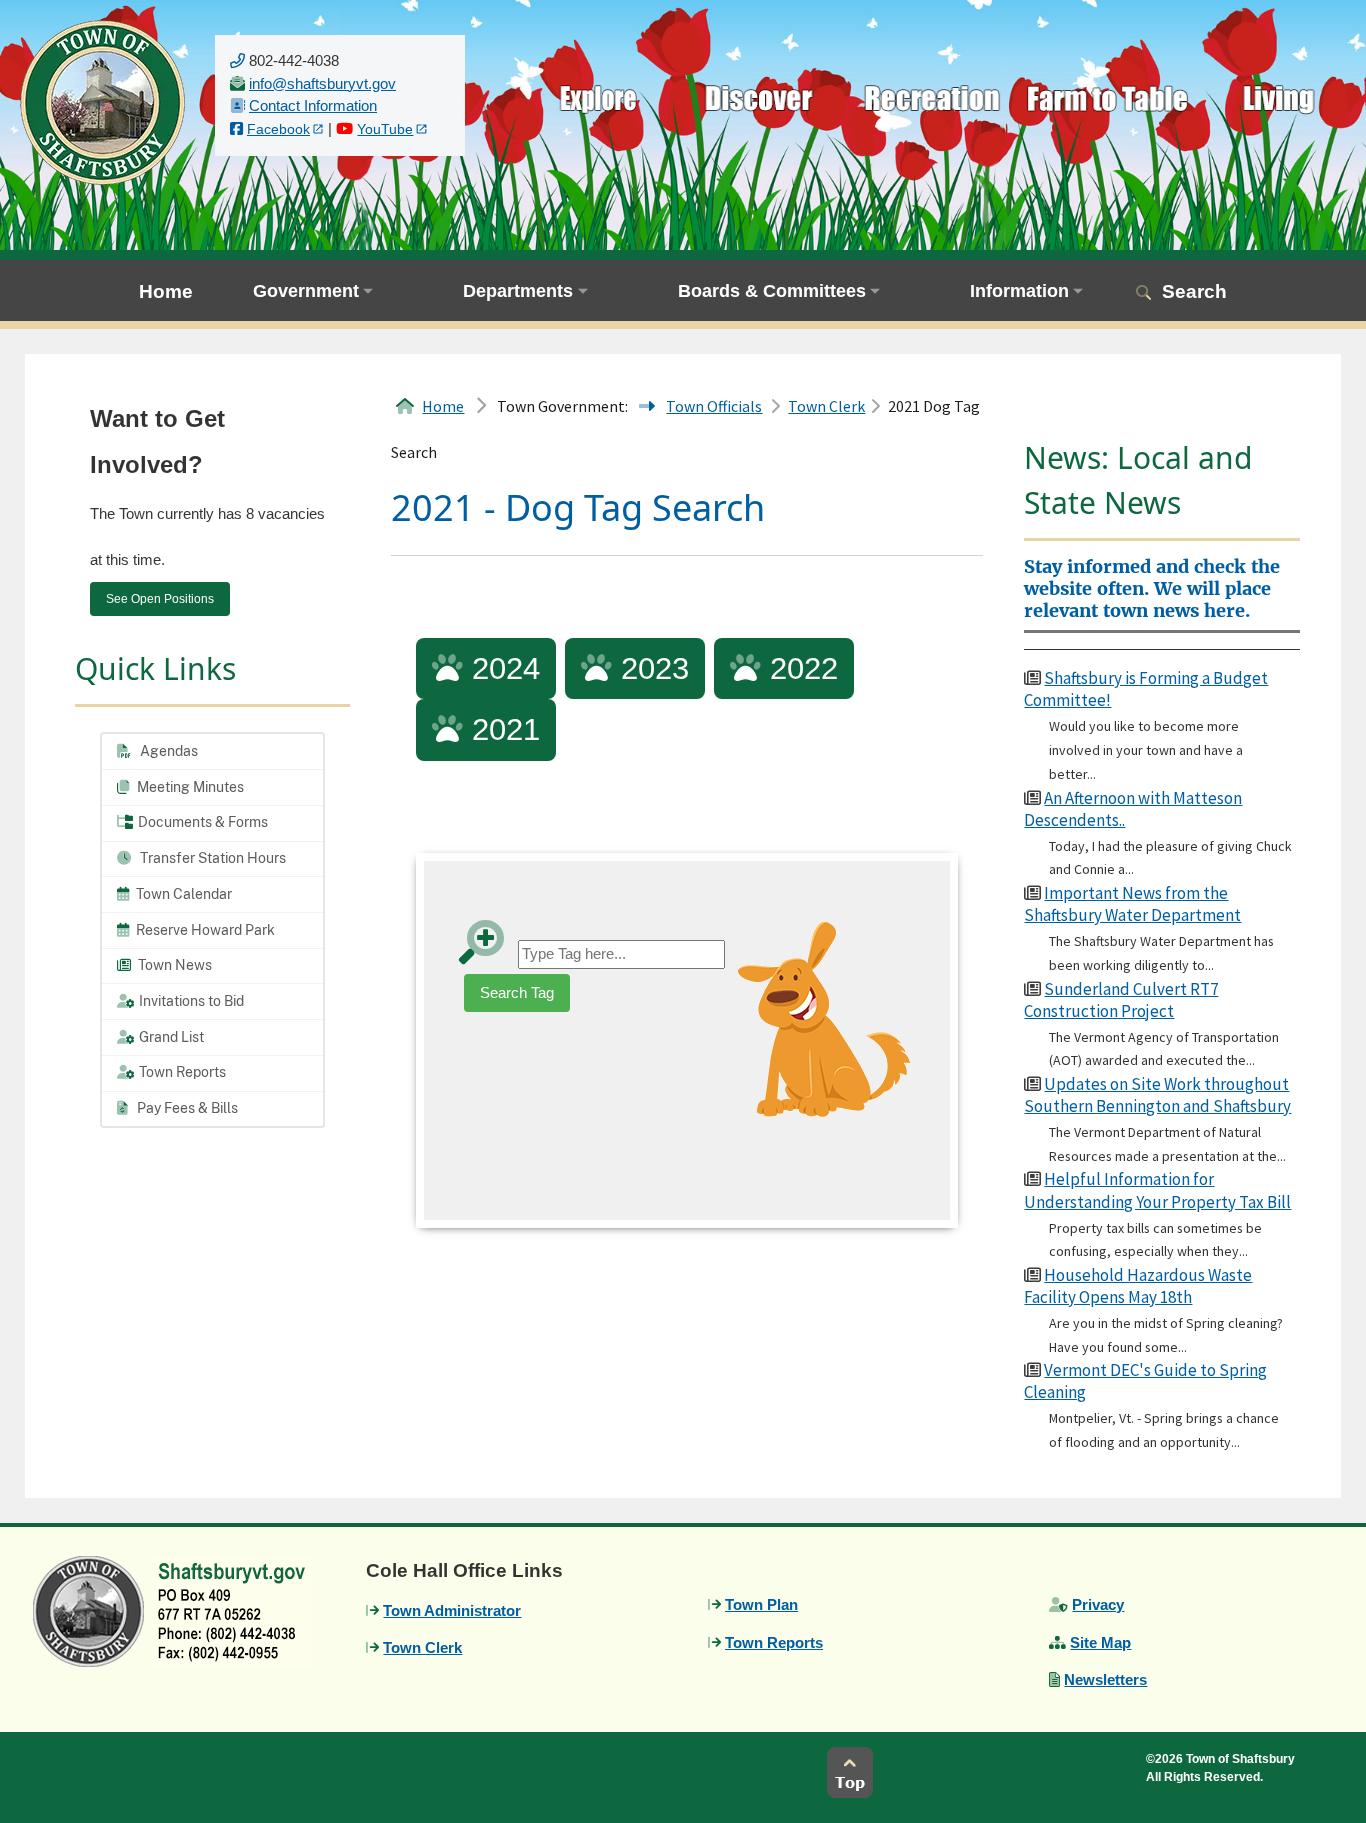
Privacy (1098, 1604)
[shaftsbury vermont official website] (102, 100)
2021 (501, 729)
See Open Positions (160, 599)
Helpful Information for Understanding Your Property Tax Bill (1157, 1190)
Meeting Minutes (189, 787)
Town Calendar (182, 894)
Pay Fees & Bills (186, 1108)
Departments (518, 291)
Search (1194, 291)
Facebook (278, 129)
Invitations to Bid (190, 1001)
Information (1019, 291)
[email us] (322, 83)
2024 (501, 668)
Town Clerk (826, 406)
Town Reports (181, 1072)
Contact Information (313, 105)
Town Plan (761, 1604)
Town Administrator (452, 1610)
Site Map (1100, 1642)
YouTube (385, 129)
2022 (799, 668)
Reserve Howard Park (204, 930)
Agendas (167, 751)
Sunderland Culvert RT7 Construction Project (1121, 1000)
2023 (650, 668)
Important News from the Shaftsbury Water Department (1132, 904)
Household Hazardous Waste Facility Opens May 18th (1138, 1286)
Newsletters (1105, 1679)
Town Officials (714, 406)
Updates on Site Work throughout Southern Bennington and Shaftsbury (1157, 1095)
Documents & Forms (201, 822)
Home (166, 291)
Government (306, 291)
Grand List (170, 1037)
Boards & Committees (772, 291)
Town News (173, 965)
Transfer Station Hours (211, 858)
